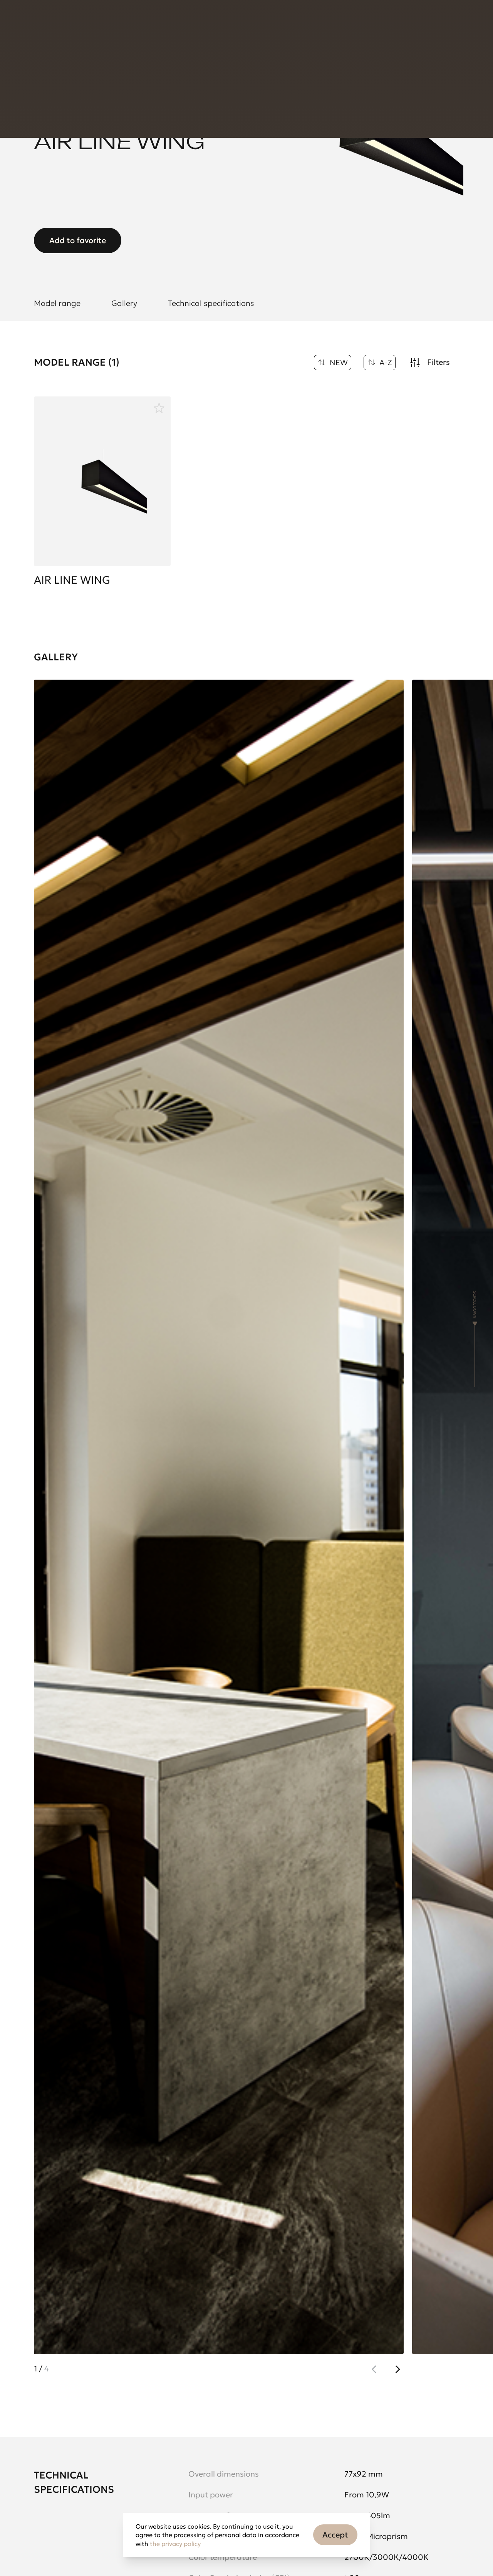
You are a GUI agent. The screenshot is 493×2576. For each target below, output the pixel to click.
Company (129, 23)
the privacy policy (175, 2544)
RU (348, 23)
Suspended (177, 65)
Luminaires (130, 65)
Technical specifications (211, 303)
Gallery (124, 303)
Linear (217, 65)
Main (41, 65)
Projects (88, 23)
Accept (335, 2535)
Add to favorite (78, 240)
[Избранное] (159, 408)
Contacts (173, 23)
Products (47, 23)
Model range (57, 303)
